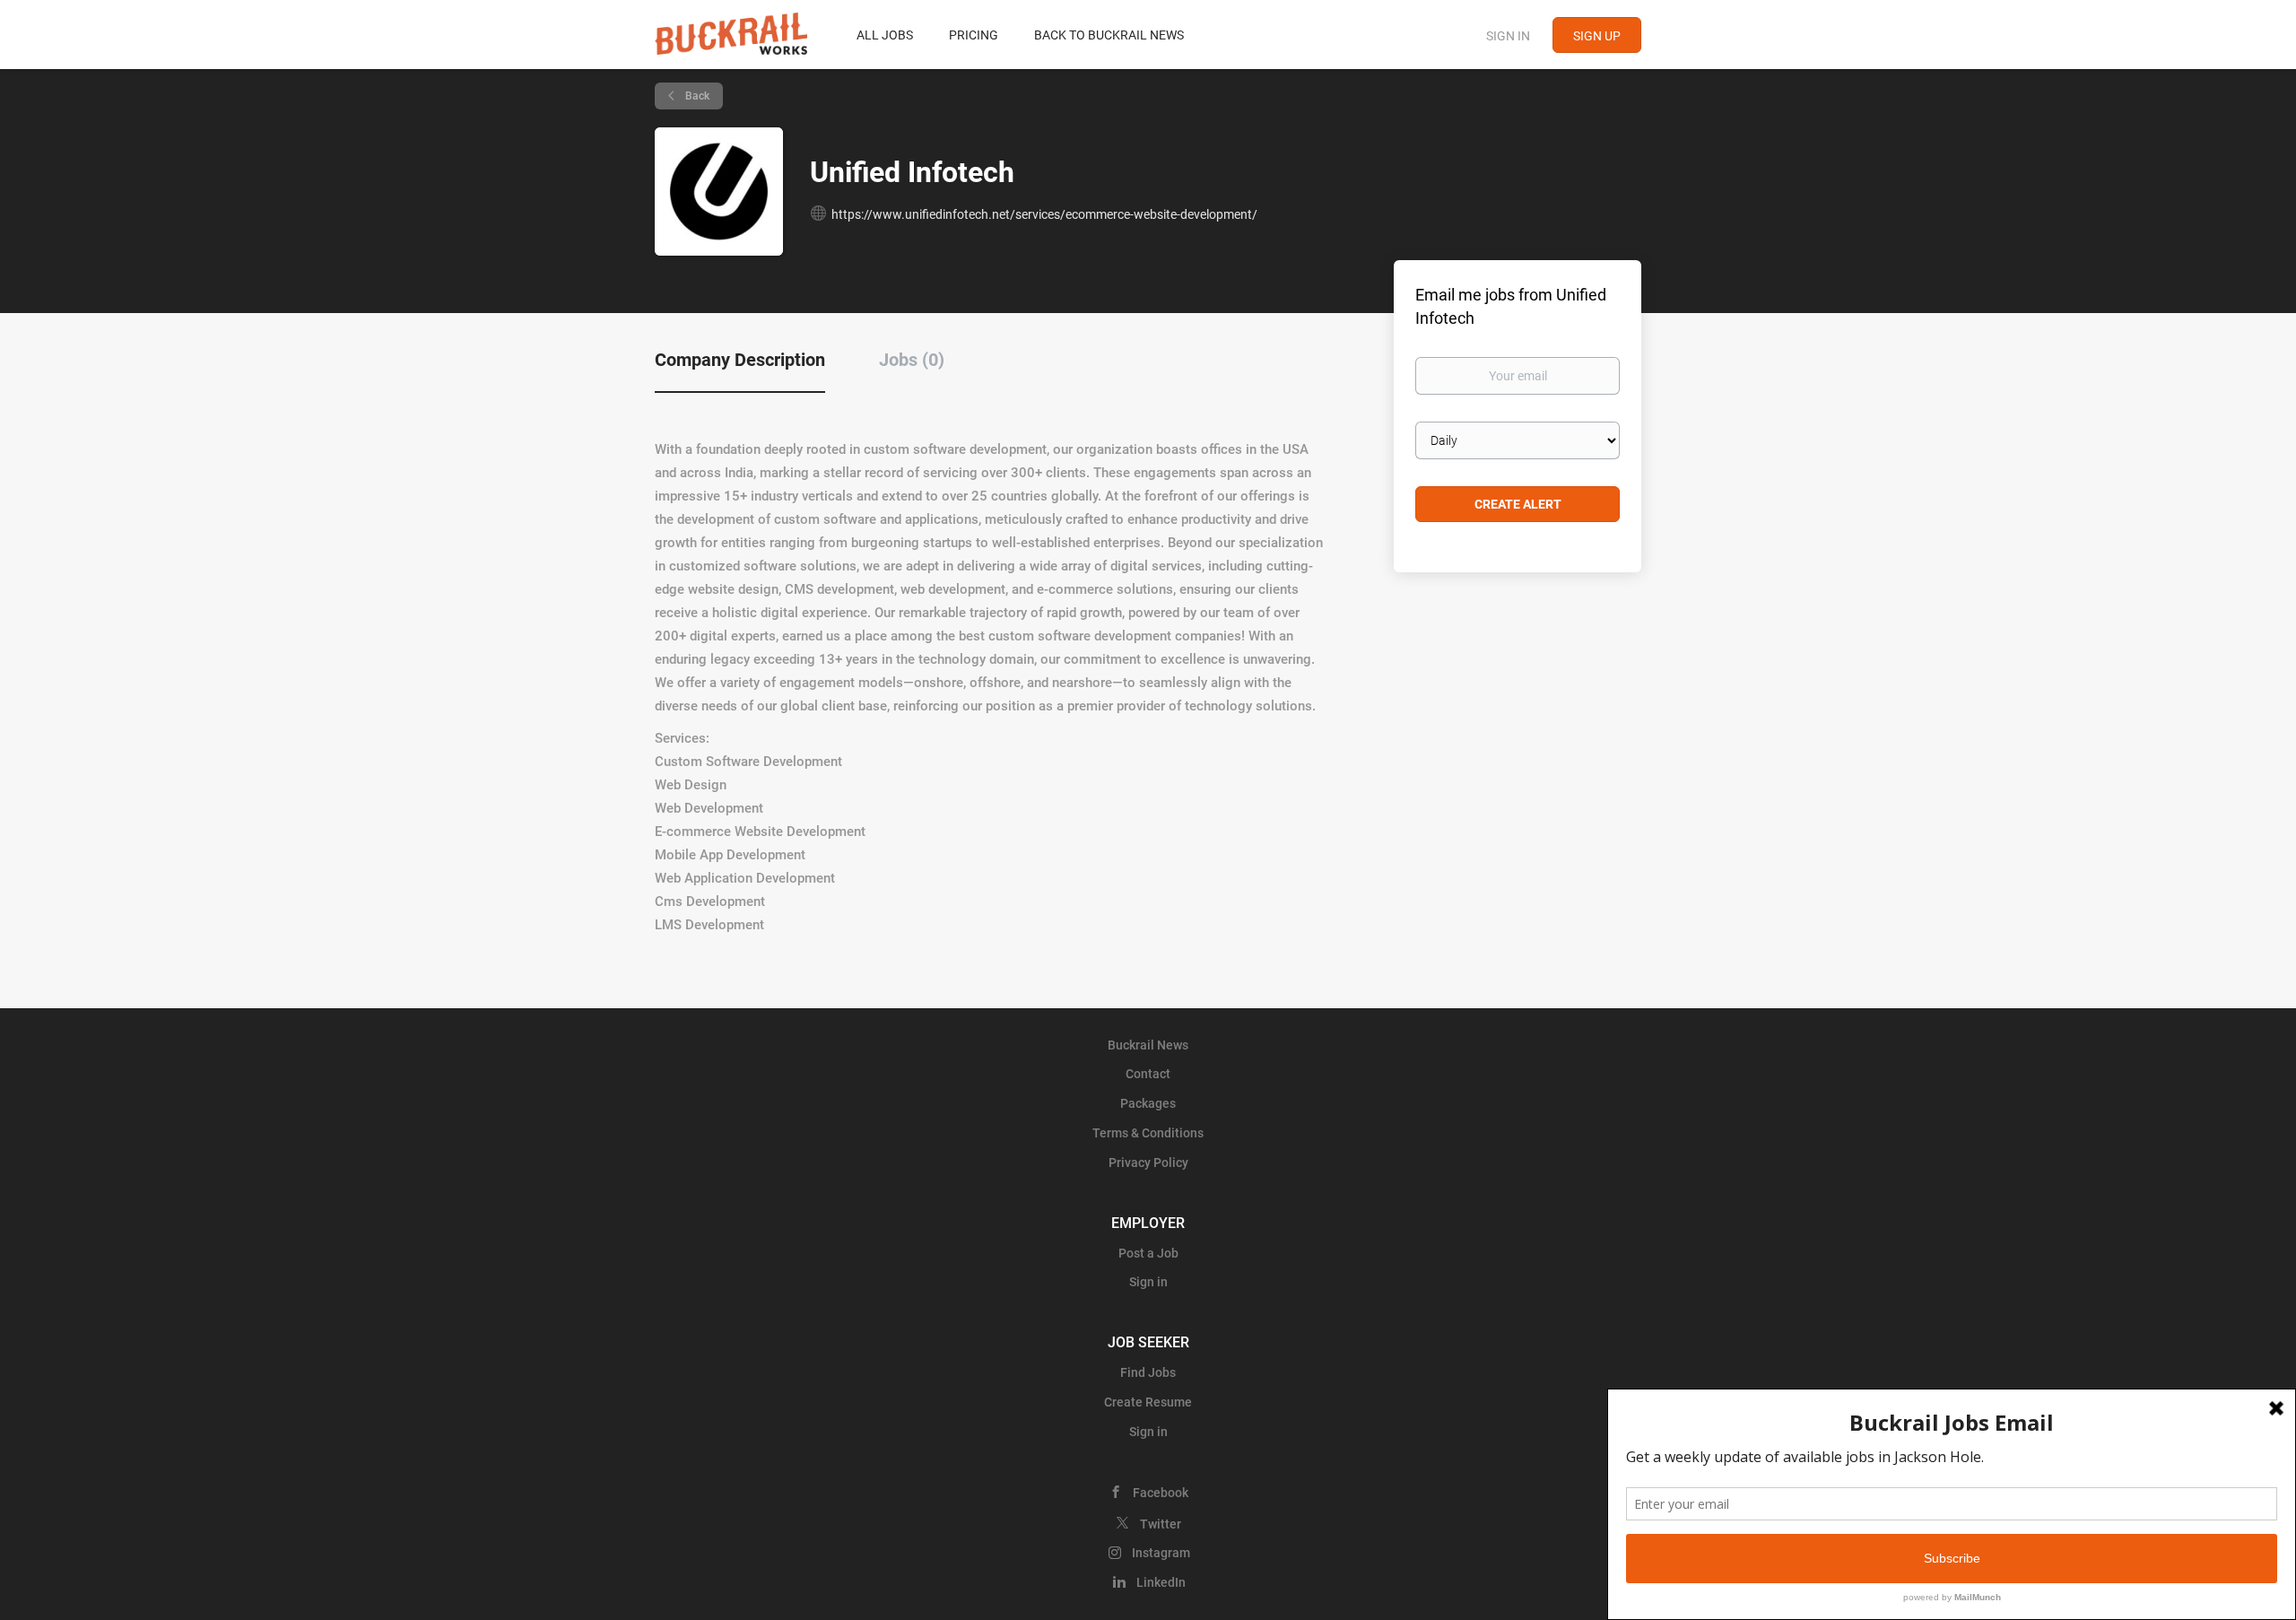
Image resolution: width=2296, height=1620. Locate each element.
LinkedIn (1161, 1582)
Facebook (1161, 1493)
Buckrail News (1148, 1045)
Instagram (1161, 1553)
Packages (1148, 1103)
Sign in (1508, 36)
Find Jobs (1148, 1372)
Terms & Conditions (1148, 1133)
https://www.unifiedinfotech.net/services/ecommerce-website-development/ (1044, 214)
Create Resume (1148, 1402)
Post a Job (1148, 1253)
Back (696, 96)
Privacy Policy (1148, 1163)
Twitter (1161, 1524)
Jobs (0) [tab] (912, 360)
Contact (1148, 1074)
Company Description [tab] (740, 360)
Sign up (1597, 36)
